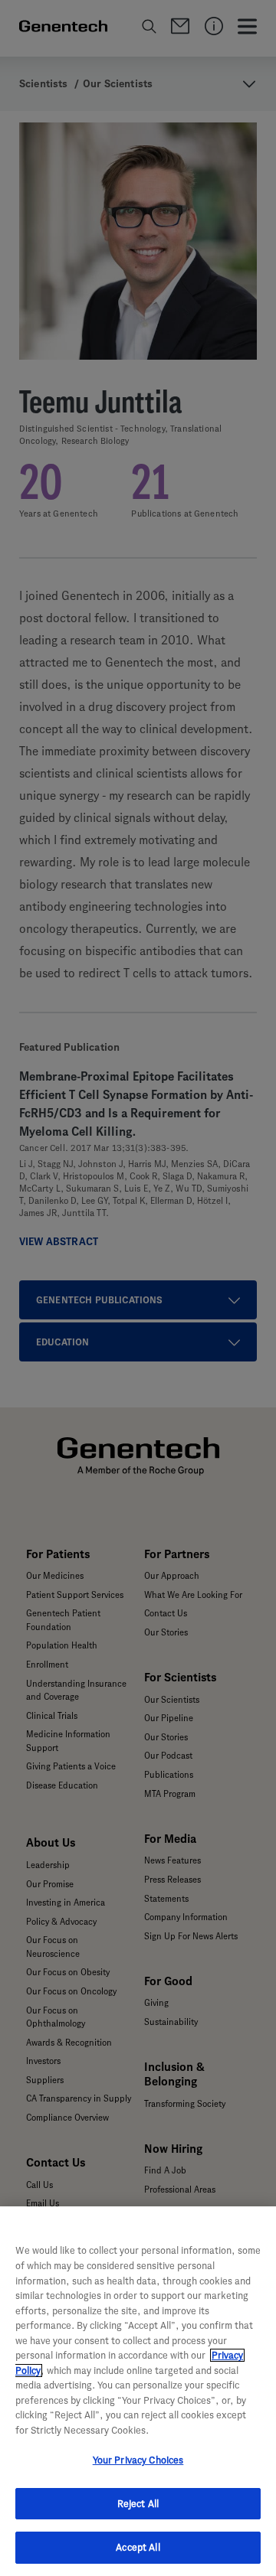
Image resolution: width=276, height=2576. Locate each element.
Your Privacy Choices (138, 2460)
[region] (138, 2391)
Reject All (138, 2504)
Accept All (138, 2547)
